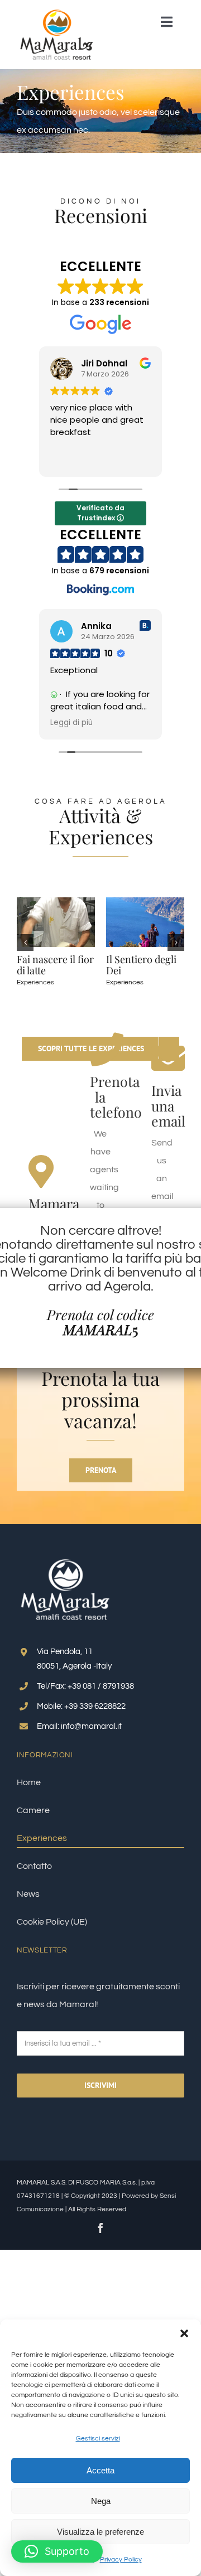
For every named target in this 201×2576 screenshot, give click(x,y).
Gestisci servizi (98, 2439)
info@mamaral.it (91, 1726)
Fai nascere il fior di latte (151, 965)
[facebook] (100, 2228)
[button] (184, 2333)
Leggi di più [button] (71, 723)
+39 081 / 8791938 (101, 1686)
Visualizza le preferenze (100, 2532)
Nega (101, 2501)
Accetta (100, 2470)
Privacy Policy (121, 2560)
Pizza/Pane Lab (58, 959)
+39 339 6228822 (95, 1706)
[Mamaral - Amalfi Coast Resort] (57, 13)
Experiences (42, 971)
